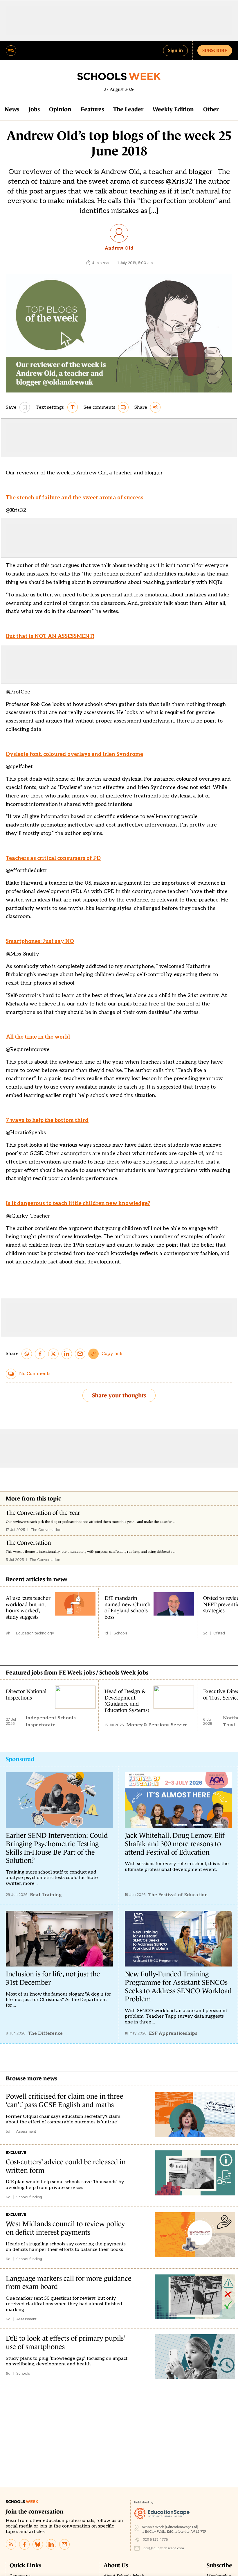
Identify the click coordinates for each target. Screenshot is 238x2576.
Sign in (175, 50)
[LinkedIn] (51, 2544)
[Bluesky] (38, 2544)
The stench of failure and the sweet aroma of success (75, 498)
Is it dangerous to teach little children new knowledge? (78, 1203)
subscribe (215, 50)
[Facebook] (24, 2544)
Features (92, 109)
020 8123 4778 (155, 2540)
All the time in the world (38, 1037)
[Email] (64, 2544)
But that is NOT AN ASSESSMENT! (50, 636)
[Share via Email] (80, 1354)
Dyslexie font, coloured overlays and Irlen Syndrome (74, 754)
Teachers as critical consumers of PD (53, 858)
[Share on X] (53, 1354)
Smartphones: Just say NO (40, 941)
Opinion (60, 109)
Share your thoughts (119, 1395)
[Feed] (11, 2544)
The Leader (128, 109)
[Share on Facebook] (40, 1354)
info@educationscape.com (163, 2548)
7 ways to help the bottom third (47, 1120)
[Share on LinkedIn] (67, 1354)
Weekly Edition (173, 109)
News (12, 109)
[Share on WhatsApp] (27, 1354)
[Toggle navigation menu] (11, 51)
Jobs (34, 109)
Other (211, 109)
